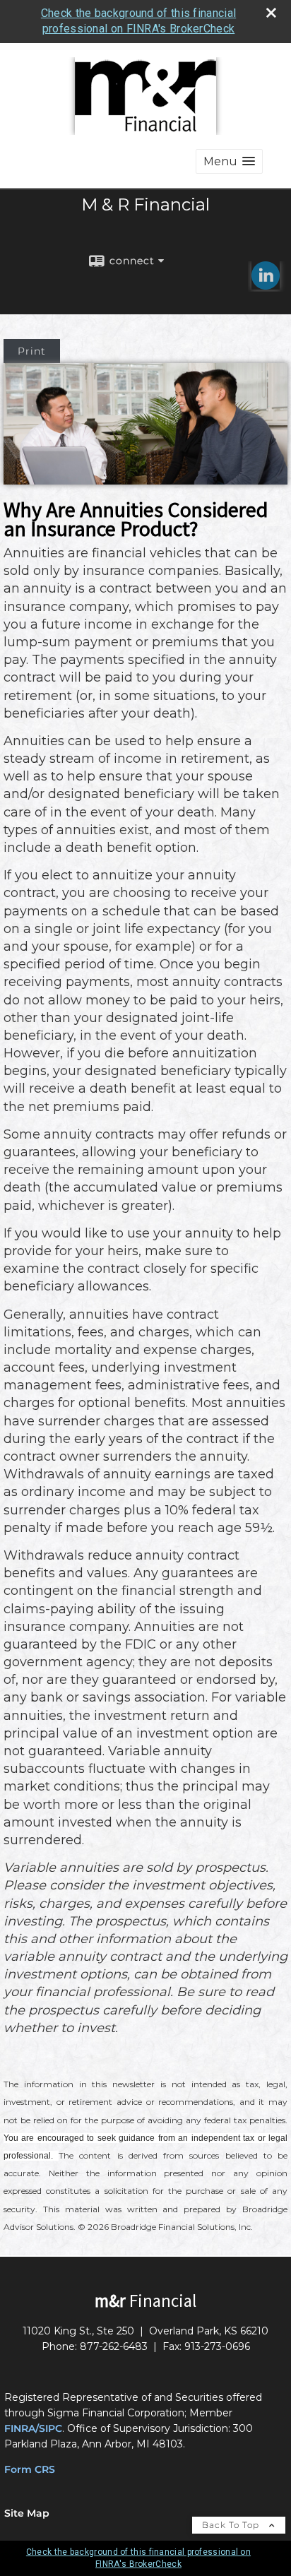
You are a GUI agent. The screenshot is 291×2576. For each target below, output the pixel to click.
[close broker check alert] (271, 13)
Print (32, 351)
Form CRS (30, 2469)
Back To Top (232, 2525)
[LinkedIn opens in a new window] (266, 285)
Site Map (27, 2513)
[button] (229, 161)
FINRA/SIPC (33, 2428)
